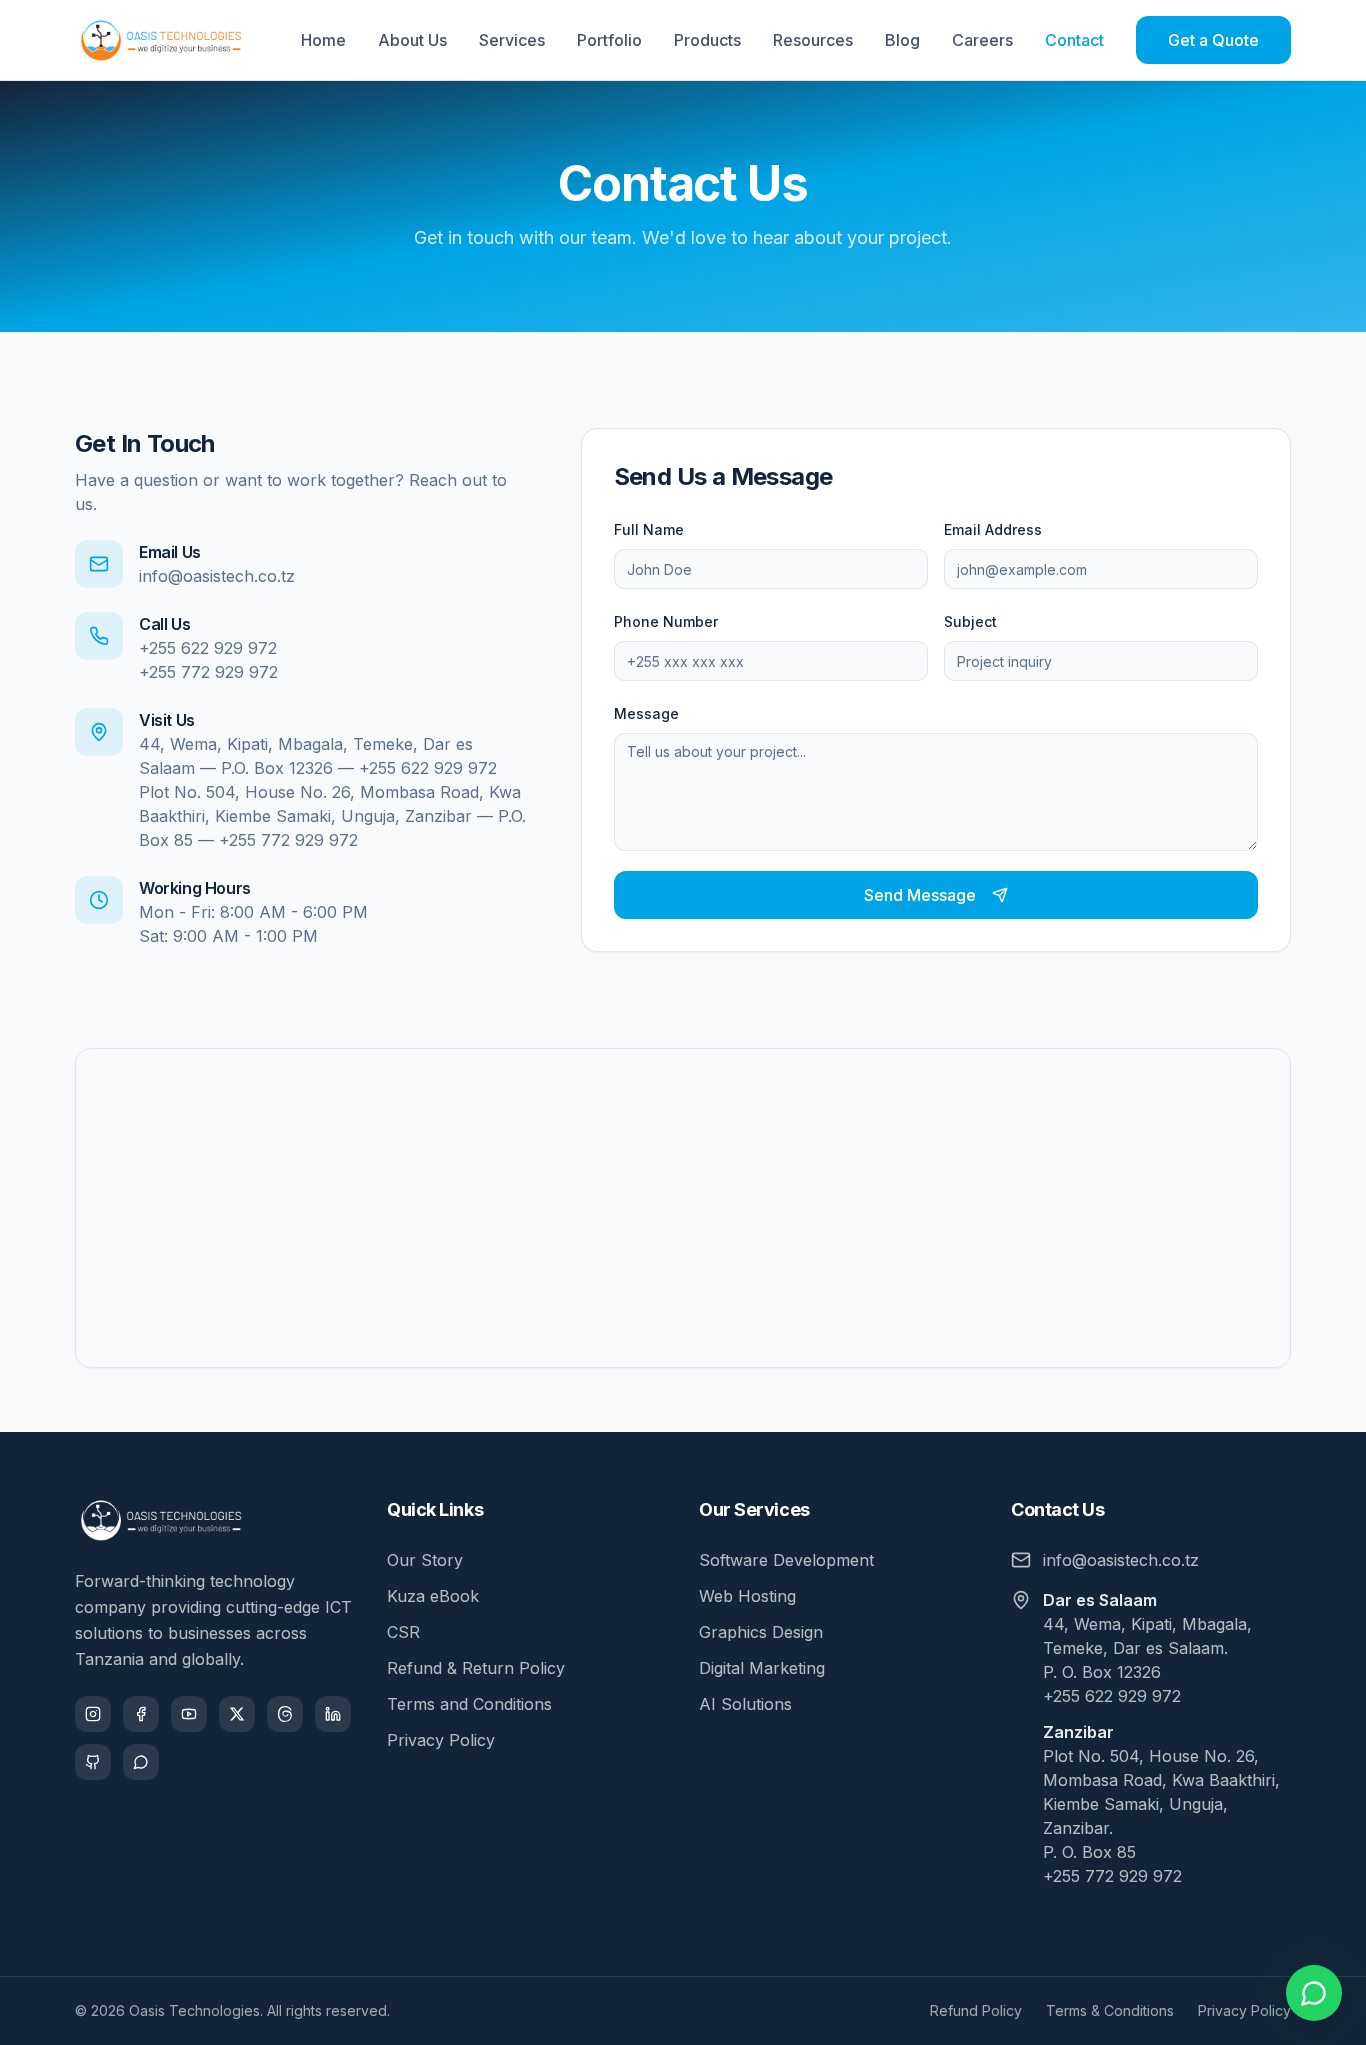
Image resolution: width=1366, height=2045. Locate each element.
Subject (970, 621)
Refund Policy (976, 2010)
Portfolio (609, 40)
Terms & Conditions (1110, 2010)
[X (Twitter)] (237, 1714)
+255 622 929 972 (208, 648)
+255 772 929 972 (208, 672)
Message (646, 713)
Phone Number (666, 621)
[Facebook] (141, 1714)
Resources (813, 40)
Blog (902, 40)
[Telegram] (141, 1762)
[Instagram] (93, 1714)
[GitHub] (93, 1762)
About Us (412, 40)
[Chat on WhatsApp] (1314, 1993)
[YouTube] (189, 1714)
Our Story (425, 1560)
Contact (1074, 40)
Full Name (649, 529)
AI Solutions (745, 1704)
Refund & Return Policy (476, 1668)
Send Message (920, 895)
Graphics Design (761, 1632)
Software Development (786, 1560)
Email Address (993, 529)
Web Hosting (747, 1596)
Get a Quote (1213, 40)
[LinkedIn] (333, 1714)
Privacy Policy (441, 1740)
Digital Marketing (762, 1668)
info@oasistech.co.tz (217, 576)
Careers (982, 40)
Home (323, 40)
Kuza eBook (433, 1596)
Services (512, 40)
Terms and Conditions (469, 1704)
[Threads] (285, 1714)
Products (707, 40)
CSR (403, 1632)
